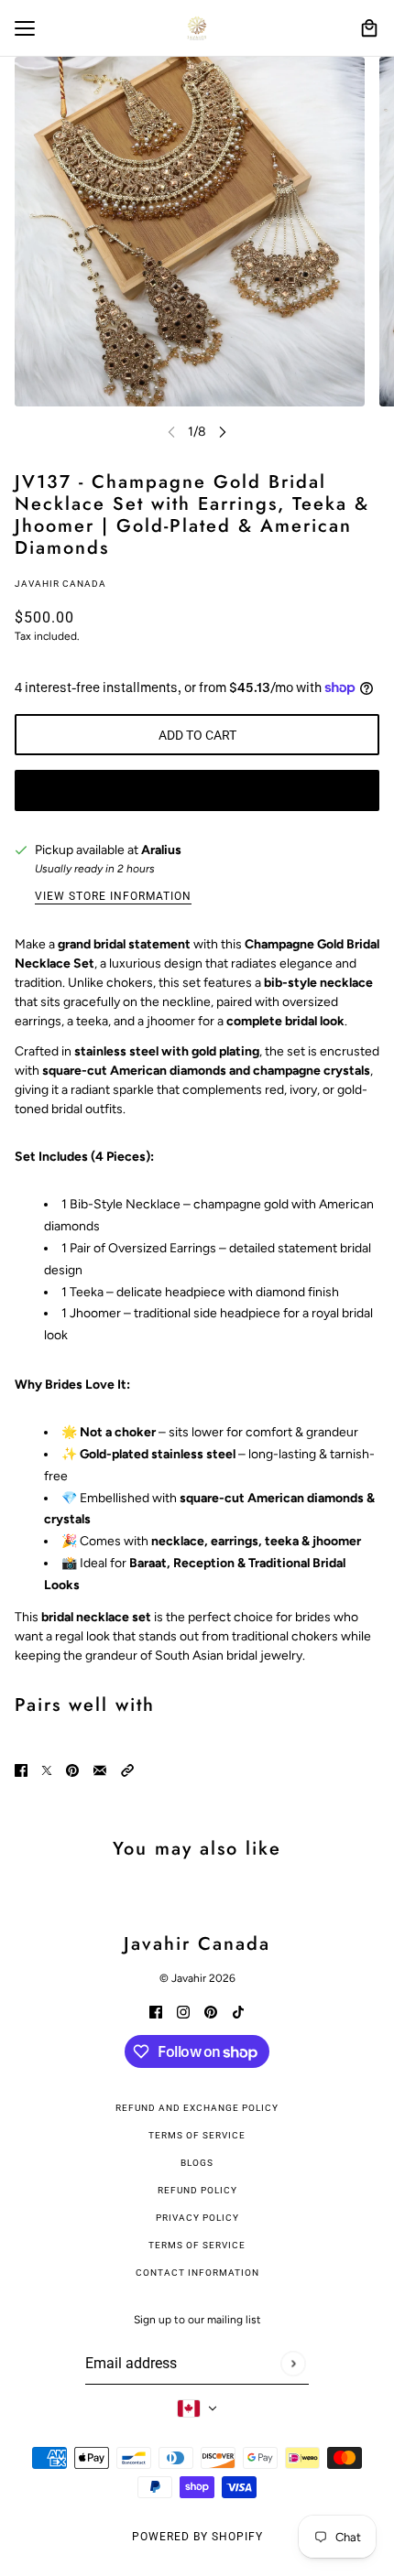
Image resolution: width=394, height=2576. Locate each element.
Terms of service (197, 2245)
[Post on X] (47, 1770)
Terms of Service (197, 2135)
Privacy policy (197, 2218)
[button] (127, 1770)
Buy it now (197, 791)
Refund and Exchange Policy (197, 2108)
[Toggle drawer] (25, 28)
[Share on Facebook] (21, 1770)
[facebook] (156, 2011)
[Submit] (293, 2363)
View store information (113, 897)
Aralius (161, 850)
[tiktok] (238, 2011)
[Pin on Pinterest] (72, 1770)
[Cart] (369, 28)
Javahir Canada (60, 584)
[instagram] (183, 2011)
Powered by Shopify (197, 2537)
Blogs (197, 2163)
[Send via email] (100, 1770)
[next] (223, 432)
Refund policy (197, 2190)
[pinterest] (211, 2011)
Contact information (197, 2273)
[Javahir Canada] (197, 28)
